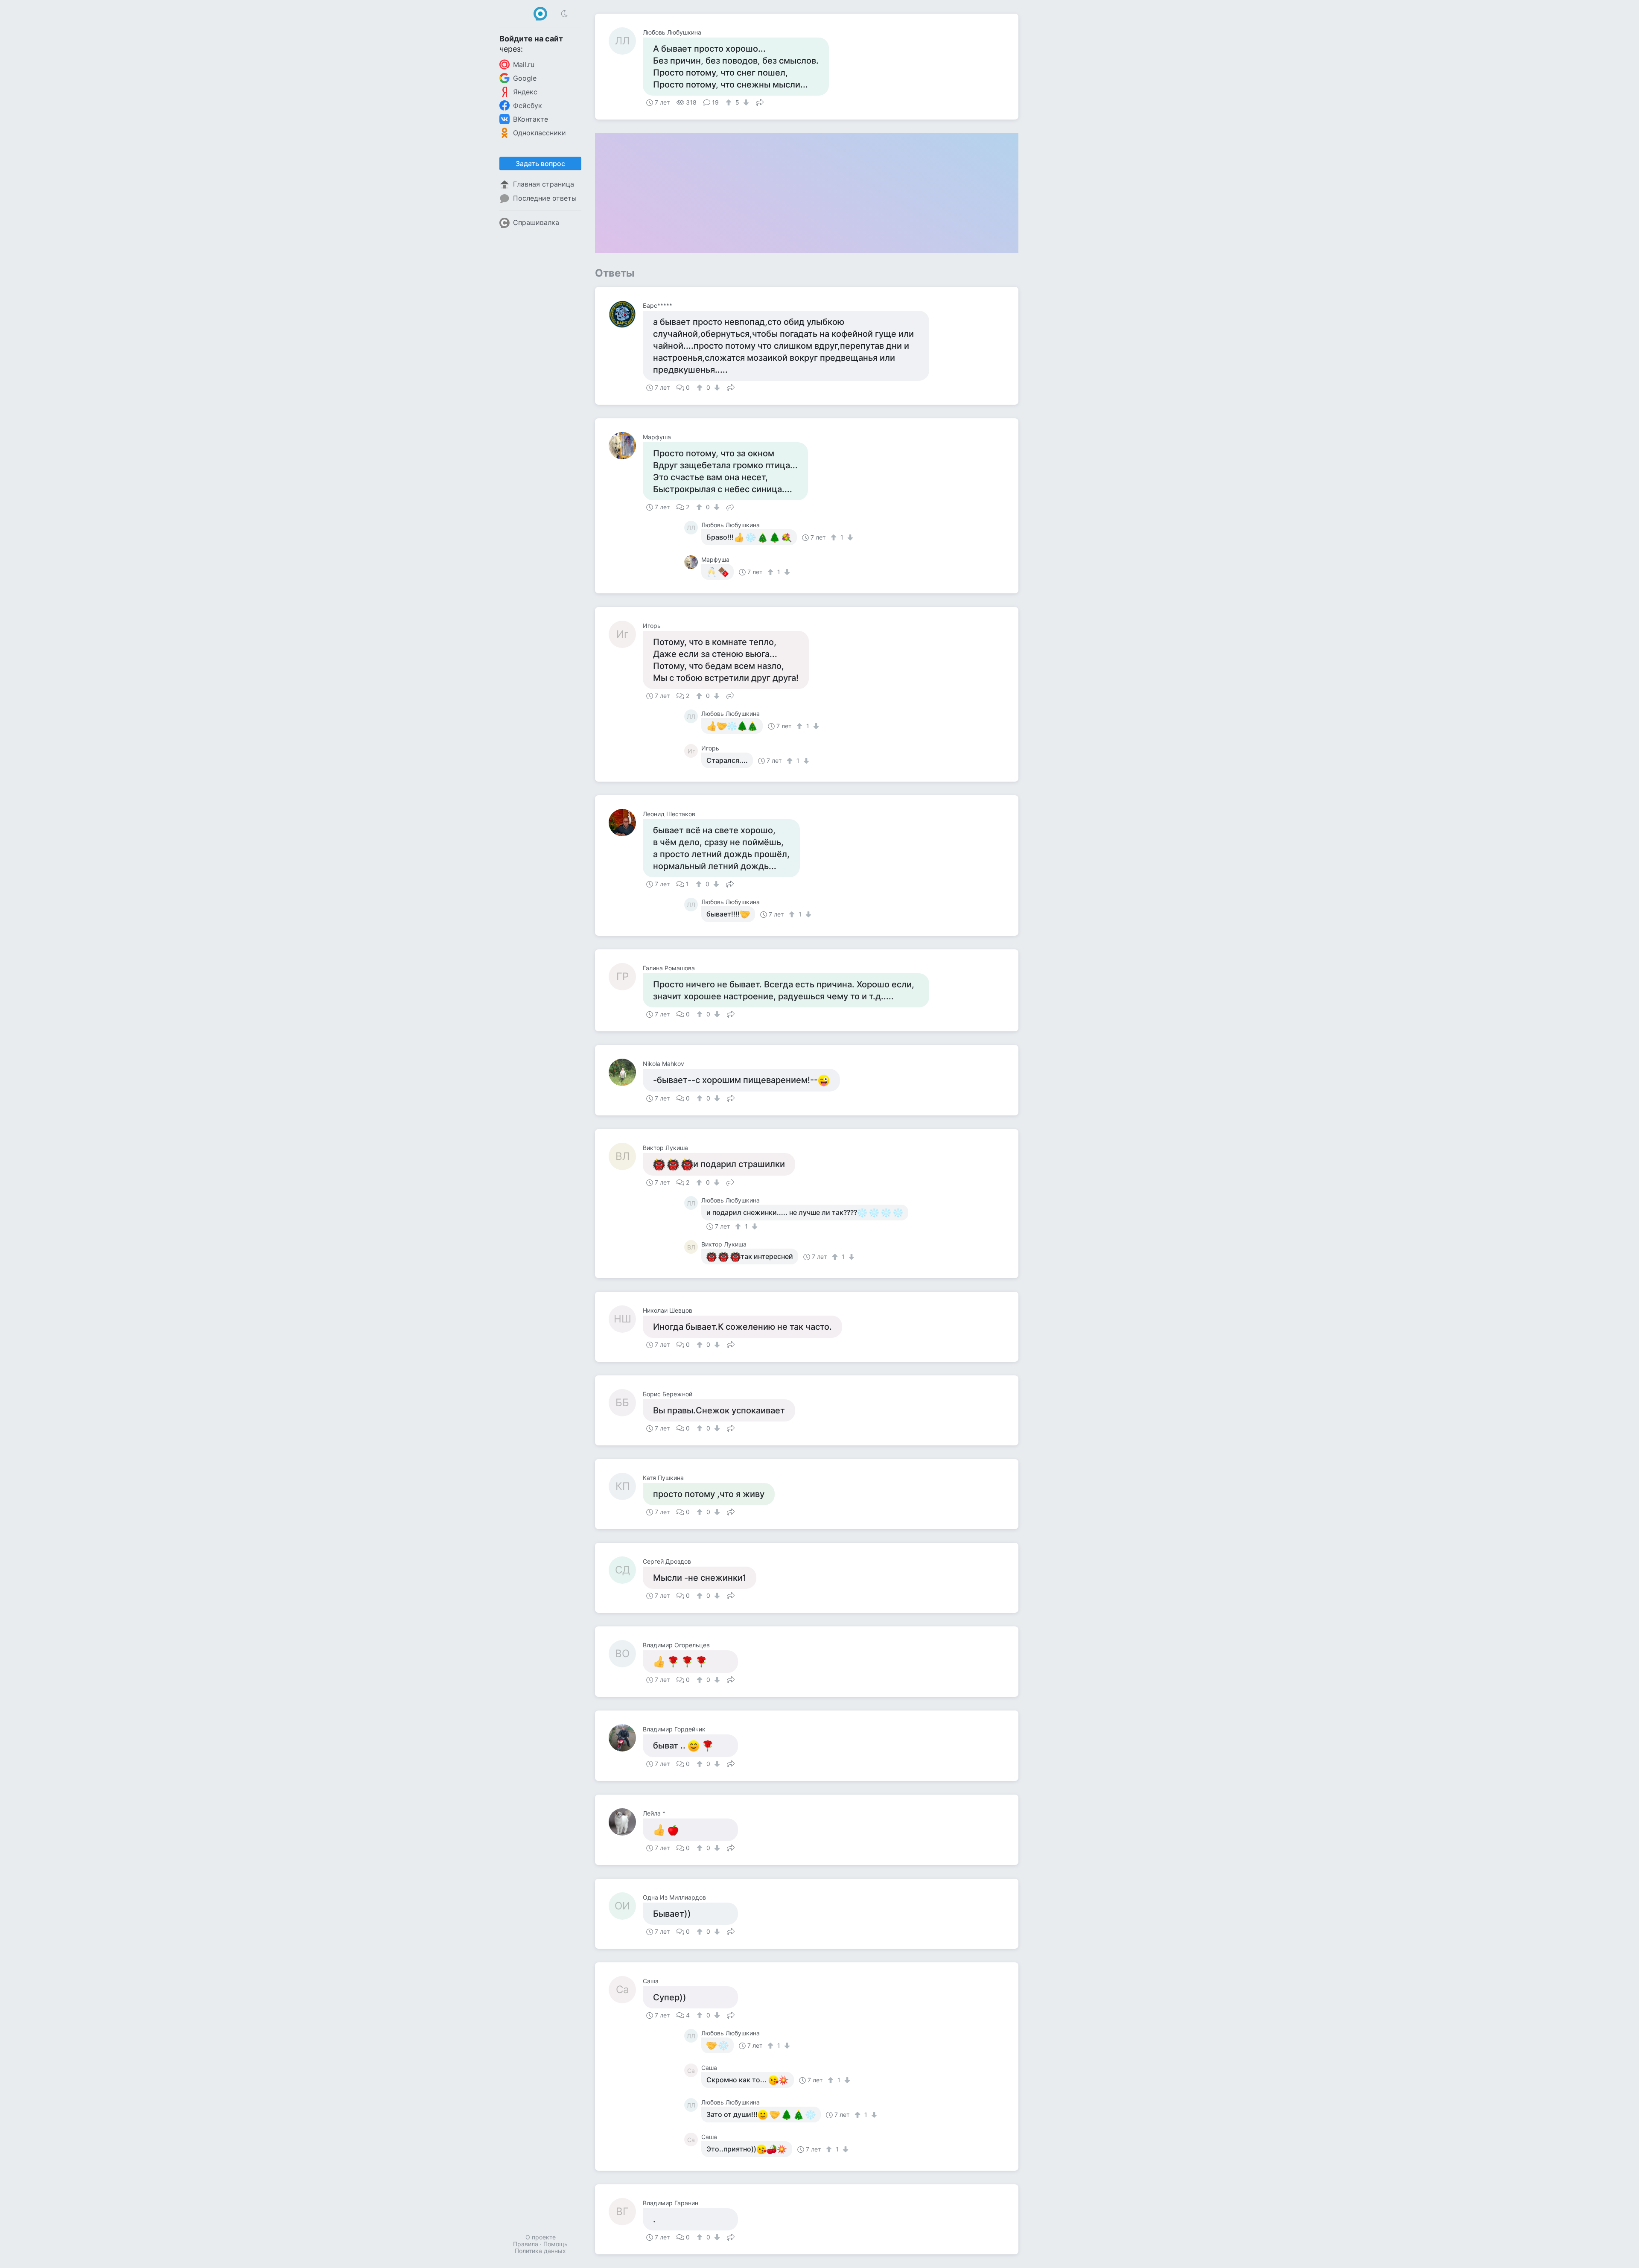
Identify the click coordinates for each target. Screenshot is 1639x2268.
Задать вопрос (540, 163)
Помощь (556, 2244)
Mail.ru (524, 64)
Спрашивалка (536, 222)
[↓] (745, 102)
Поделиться (760, 102)
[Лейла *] (626, 1822)
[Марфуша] (626, 446)
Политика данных (540, 2251)
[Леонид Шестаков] (626, 823)
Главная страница (544, 184)
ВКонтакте (531, 119)
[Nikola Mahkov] (626, 1072)
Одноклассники (540, 133)
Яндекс (525, 92)
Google (525, 78)
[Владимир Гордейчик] (626, 1738)
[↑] (730, 102)
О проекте (541, 2237)
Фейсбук (528, 105)
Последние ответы (545, 198)
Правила (526, 2244)
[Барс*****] (626, 314)
